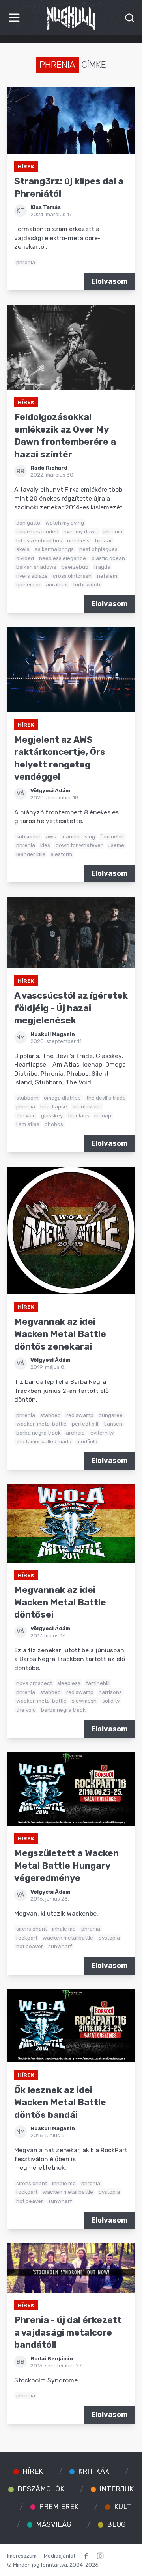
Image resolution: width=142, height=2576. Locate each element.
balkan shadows (36, 567)
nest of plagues (98, 549)
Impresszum (22, 2556)
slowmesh (84, 1701)
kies (45, 845)
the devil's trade (106, 1098)
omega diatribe (62, 1098)
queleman (28, 584)
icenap (103, 1115)
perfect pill (85, 1424)
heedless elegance (63, 558)
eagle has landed (37, 531)
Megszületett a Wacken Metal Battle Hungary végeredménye (66, 1866)
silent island (87, 1106)
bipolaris (79, 1115)
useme (116, 845)
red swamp (80, 1415)
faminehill (112, 836)
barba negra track (38, 1433)
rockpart (27, 1938)
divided (25, 558)
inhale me (64, 1929)
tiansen (113, 1424)
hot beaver (30, 1946)
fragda (102, 567)
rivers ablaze (32, 576)
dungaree (111, 1415)
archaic (75, 1433)
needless (78, 540)
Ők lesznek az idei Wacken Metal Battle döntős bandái (60, 2103)
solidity (111, 1701)
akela (23, 549)
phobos (54, 1124)
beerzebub (75, 567)
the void (26, 1115)
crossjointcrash (72, 576)
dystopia (109, 1938)
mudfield (87, 1441)
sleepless (69, 1683)
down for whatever (79, 845)
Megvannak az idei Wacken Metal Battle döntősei (60, 1602)
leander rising (78, 836)
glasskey (52, 1115)
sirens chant (32, 1929)
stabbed (50, 1415)
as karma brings (54, 549)
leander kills (31, 854)
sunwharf (60, 1946)
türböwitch (87, 584)
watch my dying (65, 523)
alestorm (61, 854)
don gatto (28, 523)
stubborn (27, 1098)
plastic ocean (108, 558)
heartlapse (54, 1106)
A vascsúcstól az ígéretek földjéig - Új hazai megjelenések (71, 1008)
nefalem (107, 576)
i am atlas (28, 1124)
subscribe (28, 836)
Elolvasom (109, 281)
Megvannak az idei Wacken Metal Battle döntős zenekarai (60, 1334)
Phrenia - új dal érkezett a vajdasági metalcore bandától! (68, 2332)
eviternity (102, 1433)
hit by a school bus (39, 540)
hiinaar (104, 540)
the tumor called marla (44, 1441)
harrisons (110, 1692)
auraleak (57, 584)
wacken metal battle (41, 1424)
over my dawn (81, 531)
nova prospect (34, 1683)
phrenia (26, 262)
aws (51, 836)
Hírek (26, 166)
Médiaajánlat (60, 2556)
